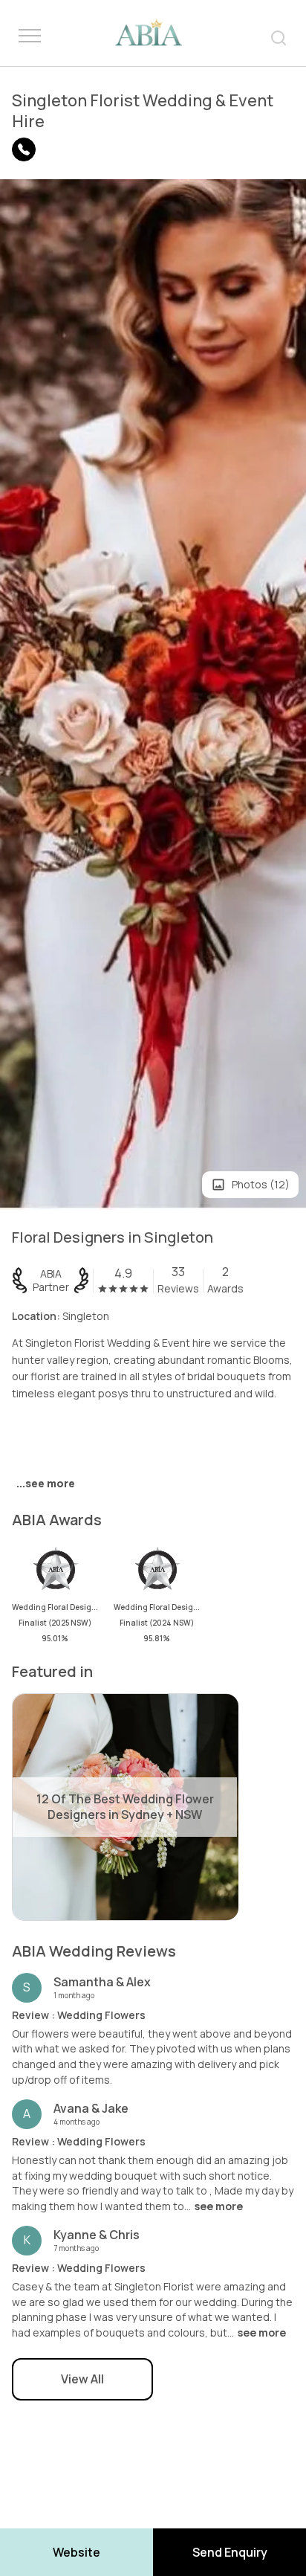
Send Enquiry (230, 2552)
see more (219, 2206)
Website (76, 2552)
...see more (46, 1483)
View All (82, 2379)
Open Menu (30, 36)
